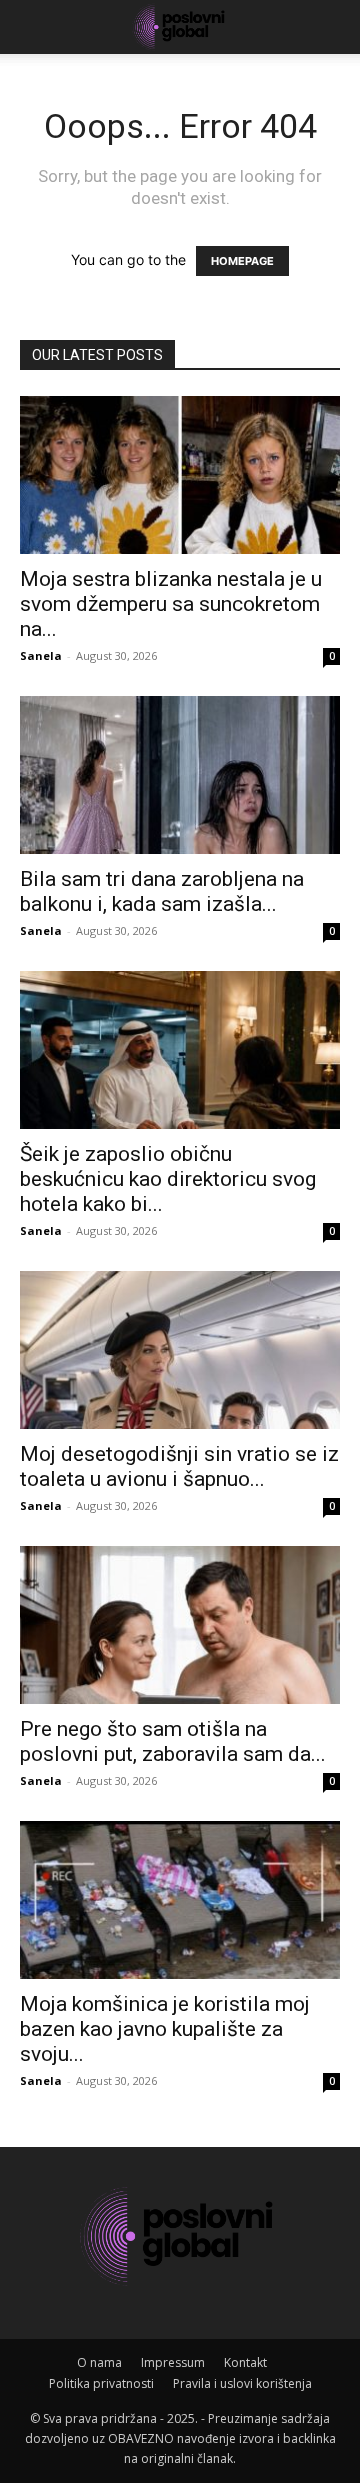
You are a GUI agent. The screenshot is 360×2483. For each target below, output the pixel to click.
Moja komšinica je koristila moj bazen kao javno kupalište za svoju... (165, 2029)
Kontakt (245, 2362)
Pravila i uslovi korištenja (242, 2383)
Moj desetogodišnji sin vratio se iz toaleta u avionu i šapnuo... (179, 1466)
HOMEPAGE (242, 261)
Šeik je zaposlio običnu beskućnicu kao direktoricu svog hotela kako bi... (168, 1179)
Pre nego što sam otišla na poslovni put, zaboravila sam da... (173, 1741)
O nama (99, 2362)
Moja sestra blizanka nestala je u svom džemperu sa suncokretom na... (171, 604)
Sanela (41, 655)
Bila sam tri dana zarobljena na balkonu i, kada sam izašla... (162, 891)
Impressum (173, 2362)
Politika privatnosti (101, 2383)
